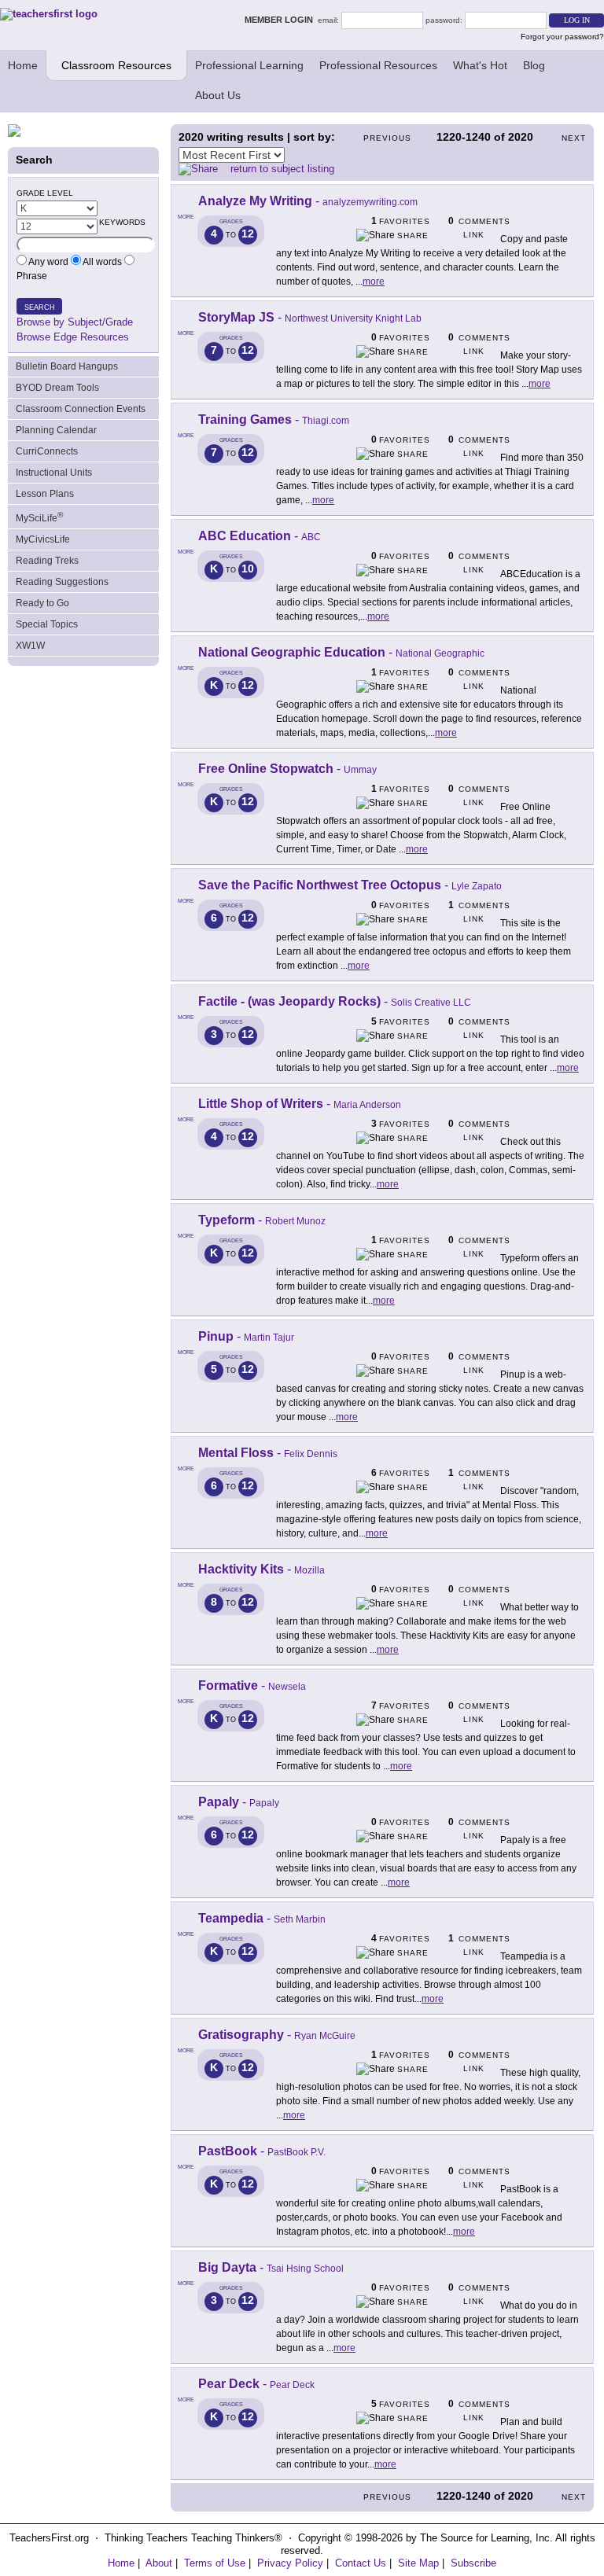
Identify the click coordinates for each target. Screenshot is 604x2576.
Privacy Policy (290, 2563)
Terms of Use (215, 2563)
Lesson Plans (45, 494)
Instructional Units (54, 473)
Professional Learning (249, 65)
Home (23, 65)
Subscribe (473, 2563)
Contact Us (361, 2563)
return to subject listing (282, 169)
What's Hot (480, 65)
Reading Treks (47, 561)
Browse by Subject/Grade (75, 322)
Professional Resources (378, 65)
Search (40, 307)
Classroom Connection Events (81, 409)
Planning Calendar (56, 430)
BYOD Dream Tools (57, 388)
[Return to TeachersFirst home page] (49, 14)
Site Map (418, 2563)
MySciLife (39, 517)
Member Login (281, 20)
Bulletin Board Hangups (67, 366)
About (159, 2563)
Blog (534, 65)
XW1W (30, 646)
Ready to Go (42, 603)
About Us (218, 95)
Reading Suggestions (62, 582)
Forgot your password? (562, 37)
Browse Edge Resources (73, 337)
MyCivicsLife (43, 539)
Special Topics (47, 624)
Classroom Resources (116, 65)
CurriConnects (47, 451)
